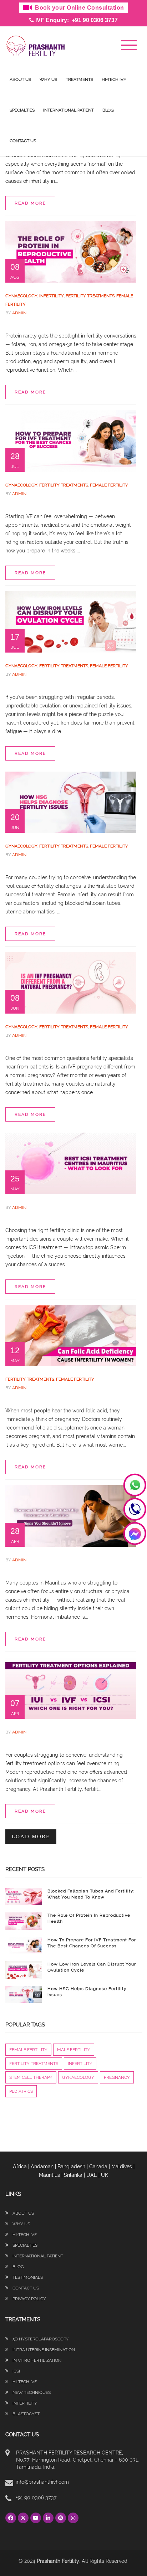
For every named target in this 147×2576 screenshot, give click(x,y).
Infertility (52, 296)
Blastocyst (26, 2414)
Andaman (42, 2167)
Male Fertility (74, 2050)
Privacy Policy (29, 2299)
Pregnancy (117, 2077)
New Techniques (31, 2392)
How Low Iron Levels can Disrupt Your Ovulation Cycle (92, 1967)
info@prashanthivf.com (42, 2482)
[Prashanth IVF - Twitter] (24, 2518)
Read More (30, 203)
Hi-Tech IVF (114, 79)
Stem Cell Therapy (31, 2077)
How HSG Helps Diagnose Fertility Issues (87, 1992)
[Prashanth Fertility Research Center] (36, 45)
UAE (92, 2175)
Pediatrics (21, 2091)
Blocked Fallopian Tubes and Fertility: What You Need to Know (91, 1894)
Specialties (22, 110)
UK (105, 2175)
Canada (98, 2167)
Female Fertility (109, 485)
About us (20, 79)
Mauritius (49, 2175)
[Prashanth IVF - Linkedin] (49, 2518)
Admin (19, 313)
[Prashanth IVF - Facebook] (12, 2518)
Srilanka (73, 2175)
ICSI (16, 2371)
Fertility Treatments (90, 296)
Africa (20, 2167)
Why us (48, 79)
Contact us (23, 141)
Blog (108, 110)
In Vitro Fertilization (36, 2360)
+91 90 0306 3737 (36, 2498)
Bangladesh (71, 2167)
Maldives (122, 2167)
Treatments (79, 79)
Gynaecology (21, 296)
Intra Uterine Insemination (43, 2350)
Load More (31, 1836)
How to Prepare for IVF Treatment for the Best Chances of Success (92, 1943)
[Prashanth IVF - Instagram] (73, 2518)
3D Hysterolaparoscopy (40, 2339)
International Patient (69, 110)
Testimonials (27, 2277)
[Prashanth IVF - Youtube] (37, 2518)
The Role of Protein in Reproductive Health (89, 1918)
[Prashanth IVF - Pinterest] (62, 2518)
